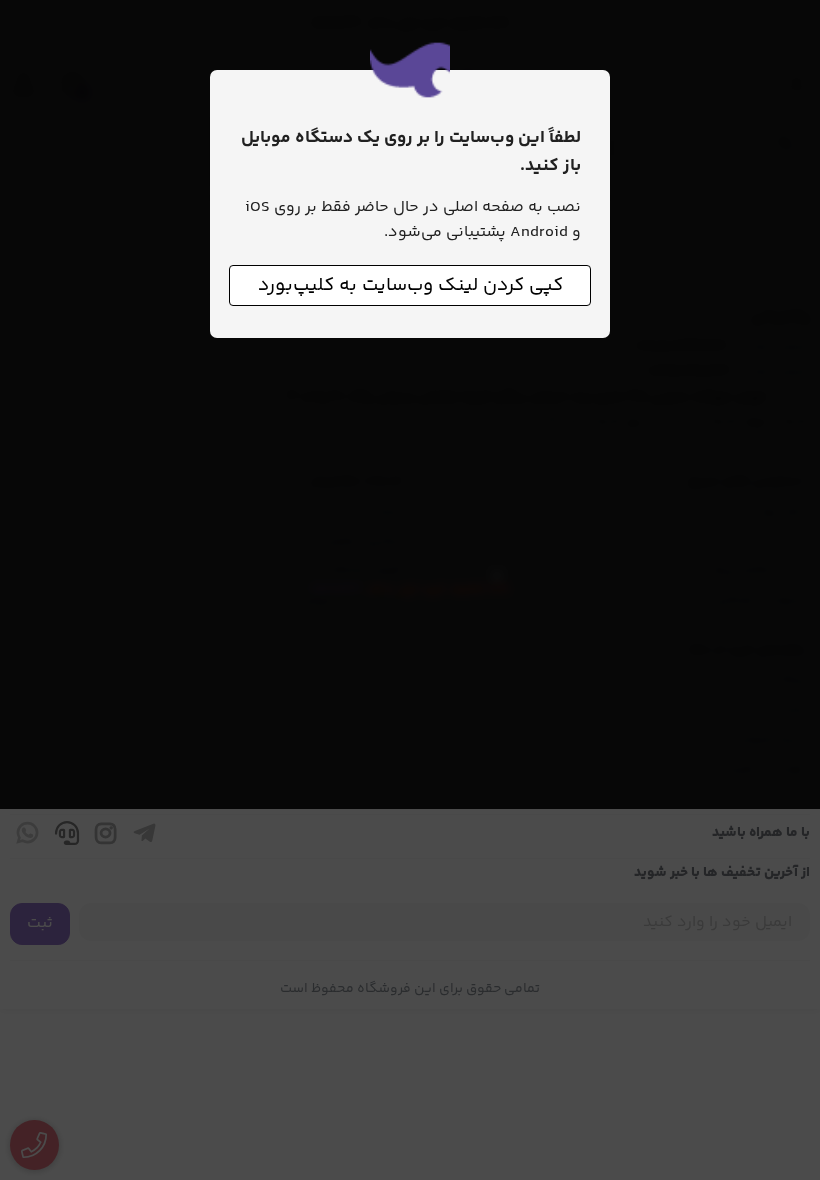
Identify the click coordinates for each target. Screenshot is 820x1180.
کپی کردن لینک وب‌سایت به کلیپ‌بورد (410, 285)
